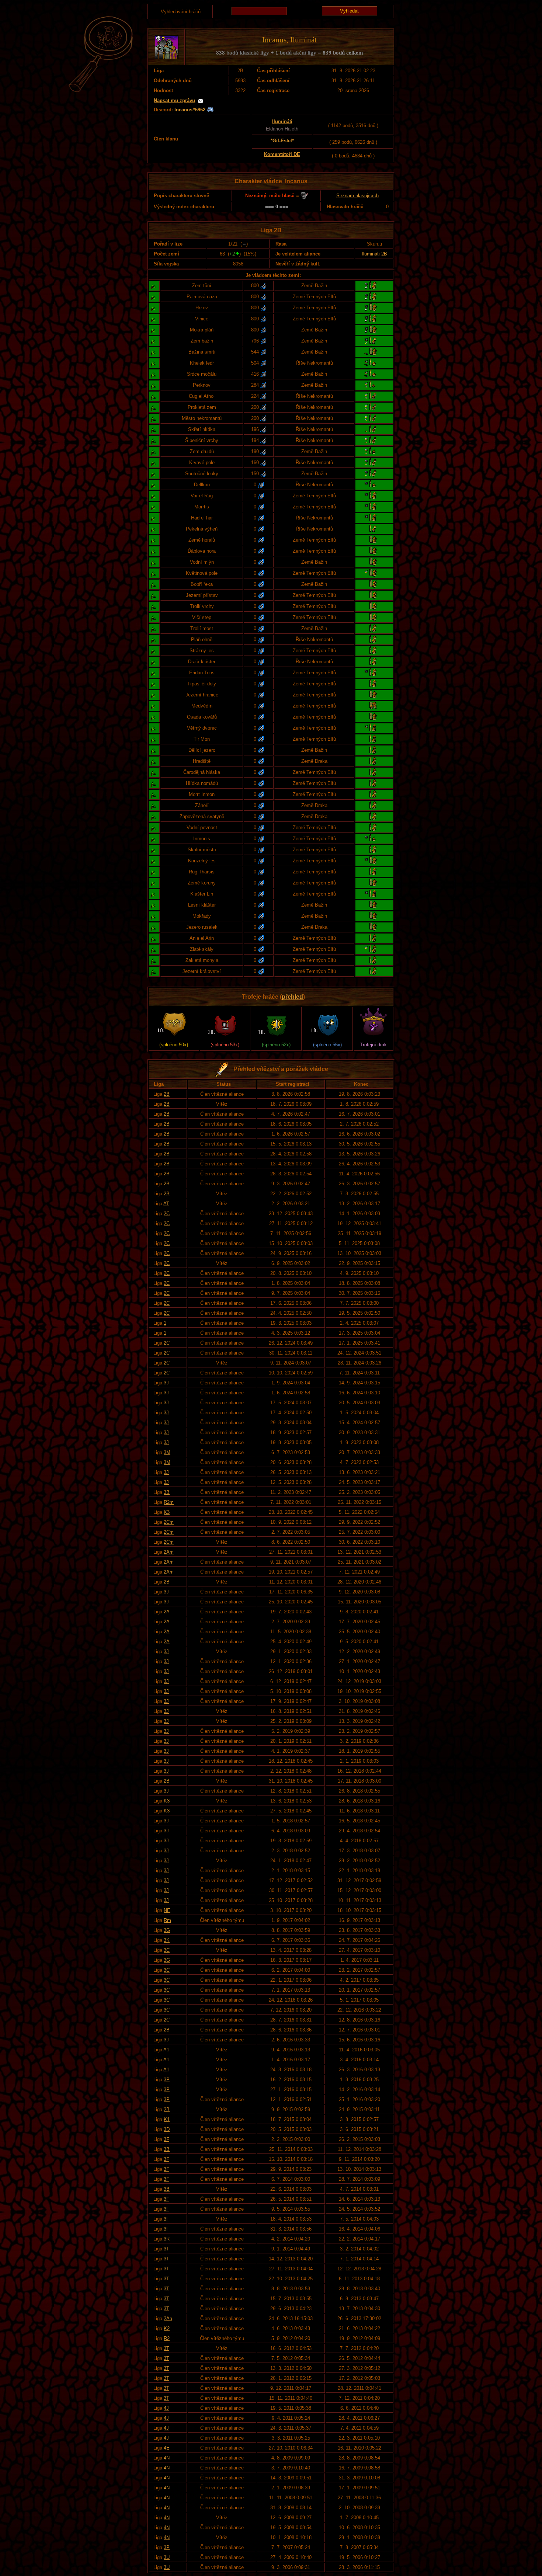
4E (167, 2448)
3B (167, 1492)
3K (167, 1940)
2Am (169, 1552)
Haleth (291, 129)
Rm (167, 1920)
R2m (169, 1502)
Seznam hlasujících (357, 196)
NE (167, 1910)
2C (167, 1214)
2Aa (168, 2318)
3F (166, 2139)
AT (166, 1204)
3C (167, 1950)
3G (167, 1930)
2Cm (169, 1522)
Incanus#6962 (190, 110)
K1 (167, 2119)
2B (167, 1094)
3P (167, 2080)
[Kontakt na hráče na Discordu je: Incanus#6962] (210, 110)
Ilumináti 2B (374, 254)
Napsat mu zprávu (174, 100)
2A (167, 1612)
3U (167, 2557)
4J (166, 2408)
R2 (167, 2338)
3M (167, 1452)
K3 (167, 1512)
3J (166, 1383)
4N (167, 2458)
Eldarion (275, 129)
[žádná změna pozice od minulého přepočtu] (244, 244)
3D (167, 2129)
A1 (166, 2050)
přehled (292, 997)
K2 (167, 2328)
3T (166, 2249)
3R (167, 2239)
